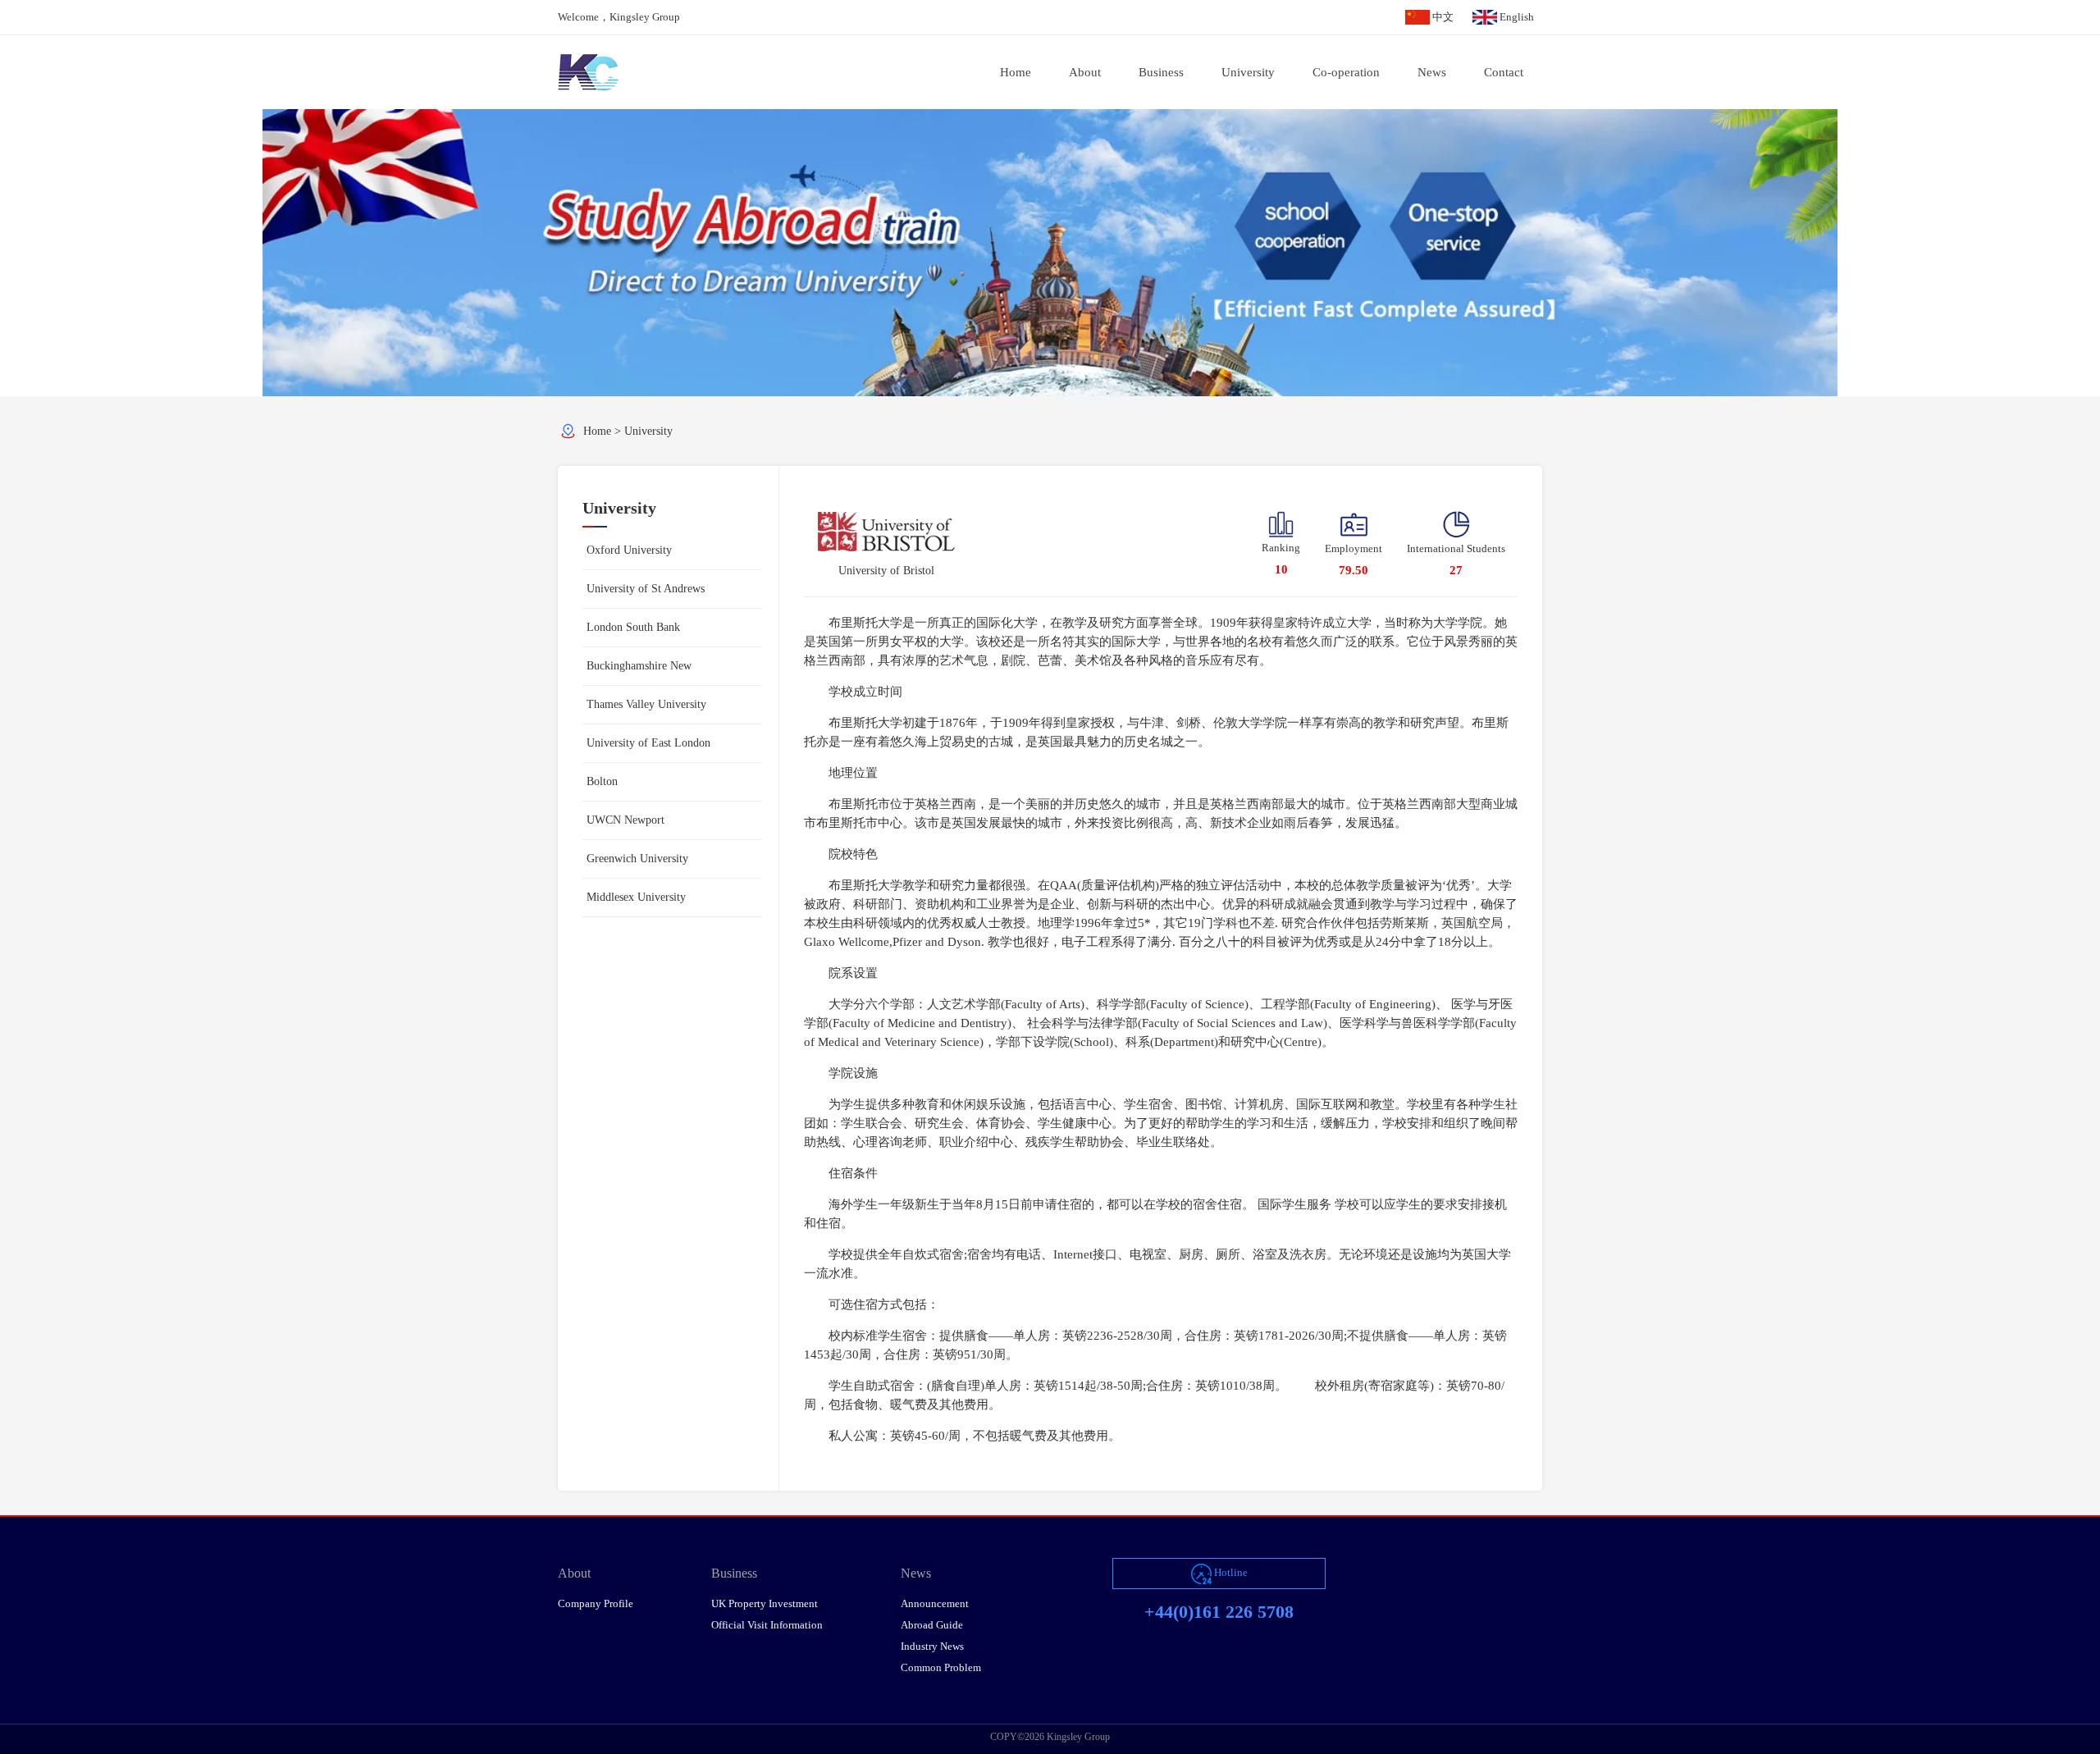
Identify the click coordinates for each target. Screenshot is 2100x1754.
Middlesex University (636, 897)
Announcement (935, 1603)
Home (597, 431)
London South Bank (633, 627)
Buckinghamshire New (639, 666)
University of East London (648, 743)
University (648, 431)
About (574, 1573)
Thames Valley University (646, 704)
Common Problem (941, 1667)
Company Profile (596, 1603)
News (916, 1573)
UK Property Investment (765, 1603)
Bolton (602, 781)
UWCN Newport (625, 820)
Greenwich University (637, 859)
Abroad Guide (932, 1625)
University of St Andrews (646, 589)
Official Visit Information (767, 1625)
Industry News (932, 1646)
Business (734, 1573)
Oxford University (629, 550)
